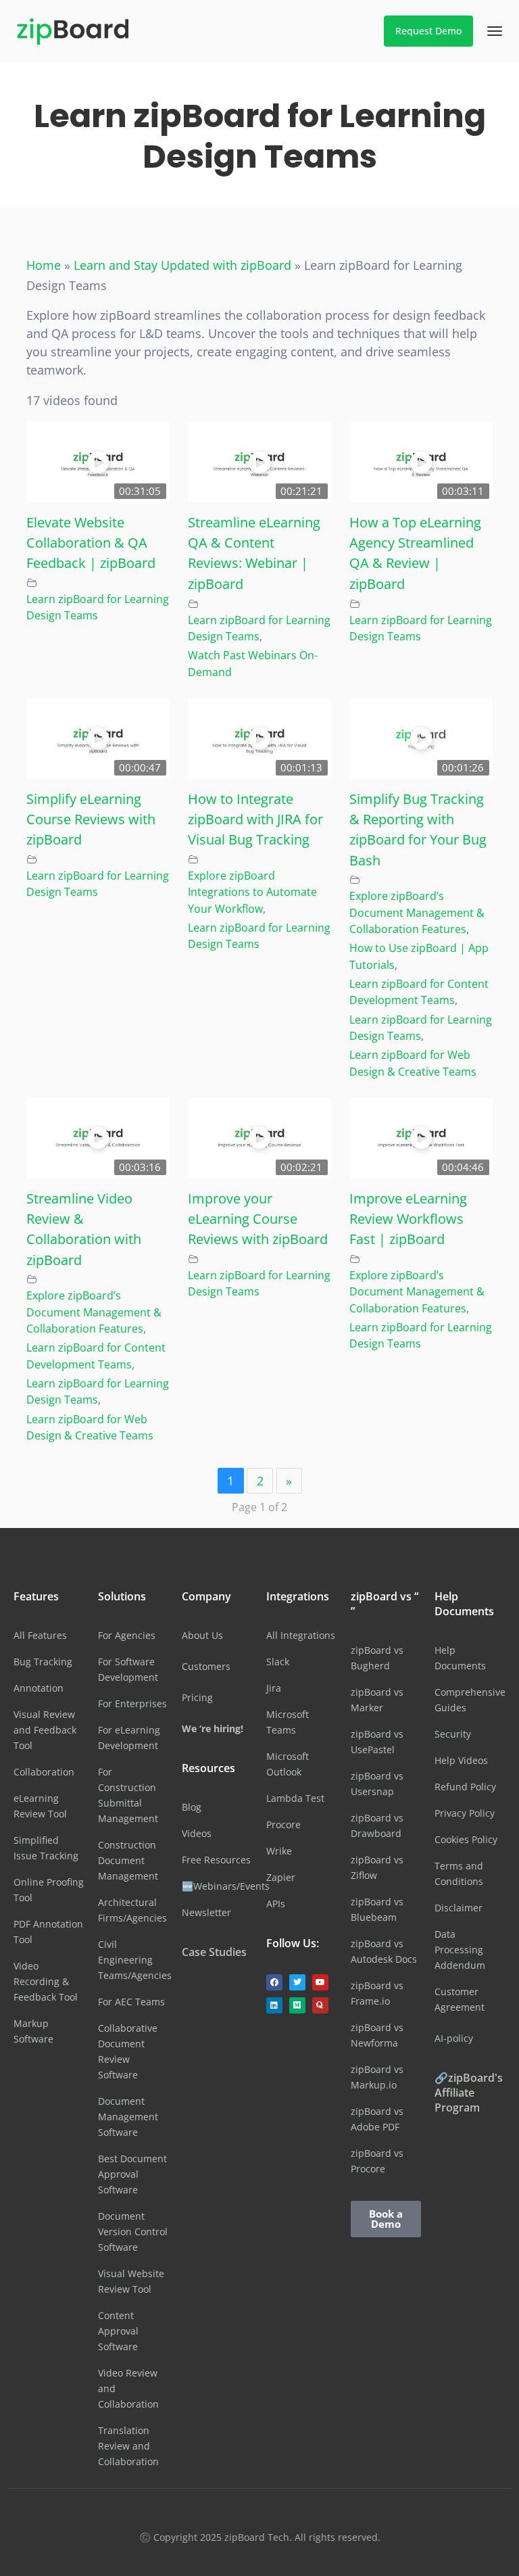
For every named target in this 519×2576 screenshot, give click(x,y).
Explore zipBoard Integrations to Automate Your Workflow (252, 892)
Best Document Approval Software (132, 2174)
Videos (197, 1833)
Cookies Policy (466, 1839)
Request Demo (428, 31)
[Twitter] (297, 1982)
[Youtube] (320, 1982)
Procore (283, 1824)
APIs (276, 1904)
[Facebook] (274, 1982)
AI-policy (454, 2038)
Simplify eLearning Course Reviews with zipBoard (91, 819)
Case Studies (214, 1952)
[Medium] (297, 2005)
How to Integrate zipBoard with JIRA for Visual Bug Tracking (255, 819)
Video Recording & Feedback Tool (46, 1981)
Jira (274, 1688)
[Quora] (320, 2005)
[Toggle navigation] (495, 31)
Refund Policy (465, 1787)
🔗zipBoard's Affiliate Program (469, 2093)
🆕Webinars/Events (226, 1886)
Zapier (281, 1877)
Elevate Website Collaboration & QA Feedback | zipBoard (91, 543)
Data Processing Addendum (460, 1950)
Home (44, 265)
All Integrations (301, 1635)
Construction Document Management (128, 1860)
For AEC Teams (131, 2002)
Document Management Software (128, 2117)
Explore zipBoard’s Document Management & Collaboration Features (417, 912)
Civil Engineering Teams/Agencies (135, 1960)
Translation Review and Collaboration (128, 2446)
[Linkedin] (274, 2005)
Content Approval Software (118, 2331)
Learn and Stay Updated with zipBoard (182, 265)
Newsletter (206, 1912)
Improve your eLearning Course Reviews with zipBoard (258, 1219)
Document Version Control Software (133, 2232)
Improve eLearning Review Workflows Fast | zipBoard (408, 1219)
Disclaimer (459, 1908)
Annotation (39, 1688)
